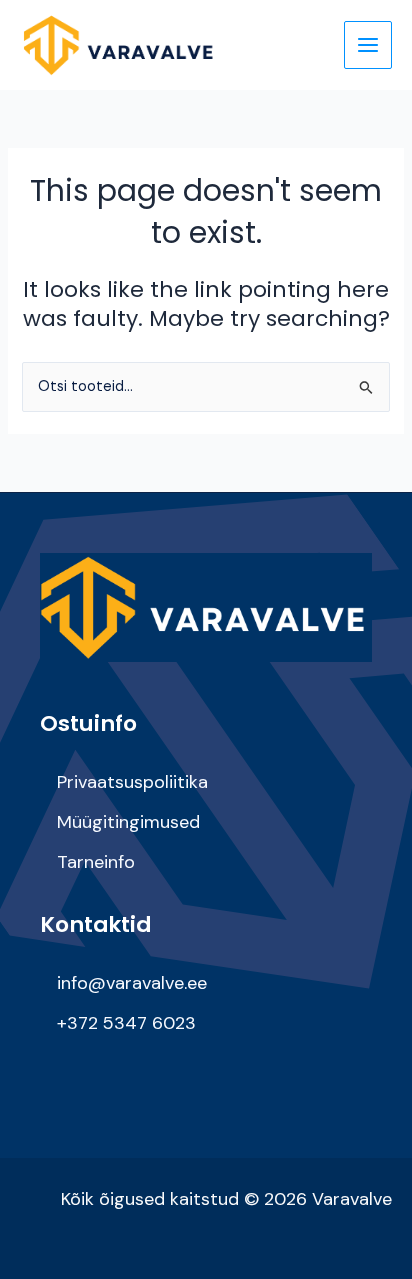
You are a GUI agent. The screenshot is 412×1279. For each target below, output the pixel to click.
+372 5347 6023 (126, 1023)
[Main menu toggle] (368, 45)
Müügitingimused (128, 822)
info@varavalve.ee (132, 983)
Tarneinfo (96, 862)
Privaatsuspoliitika (132, 782)
